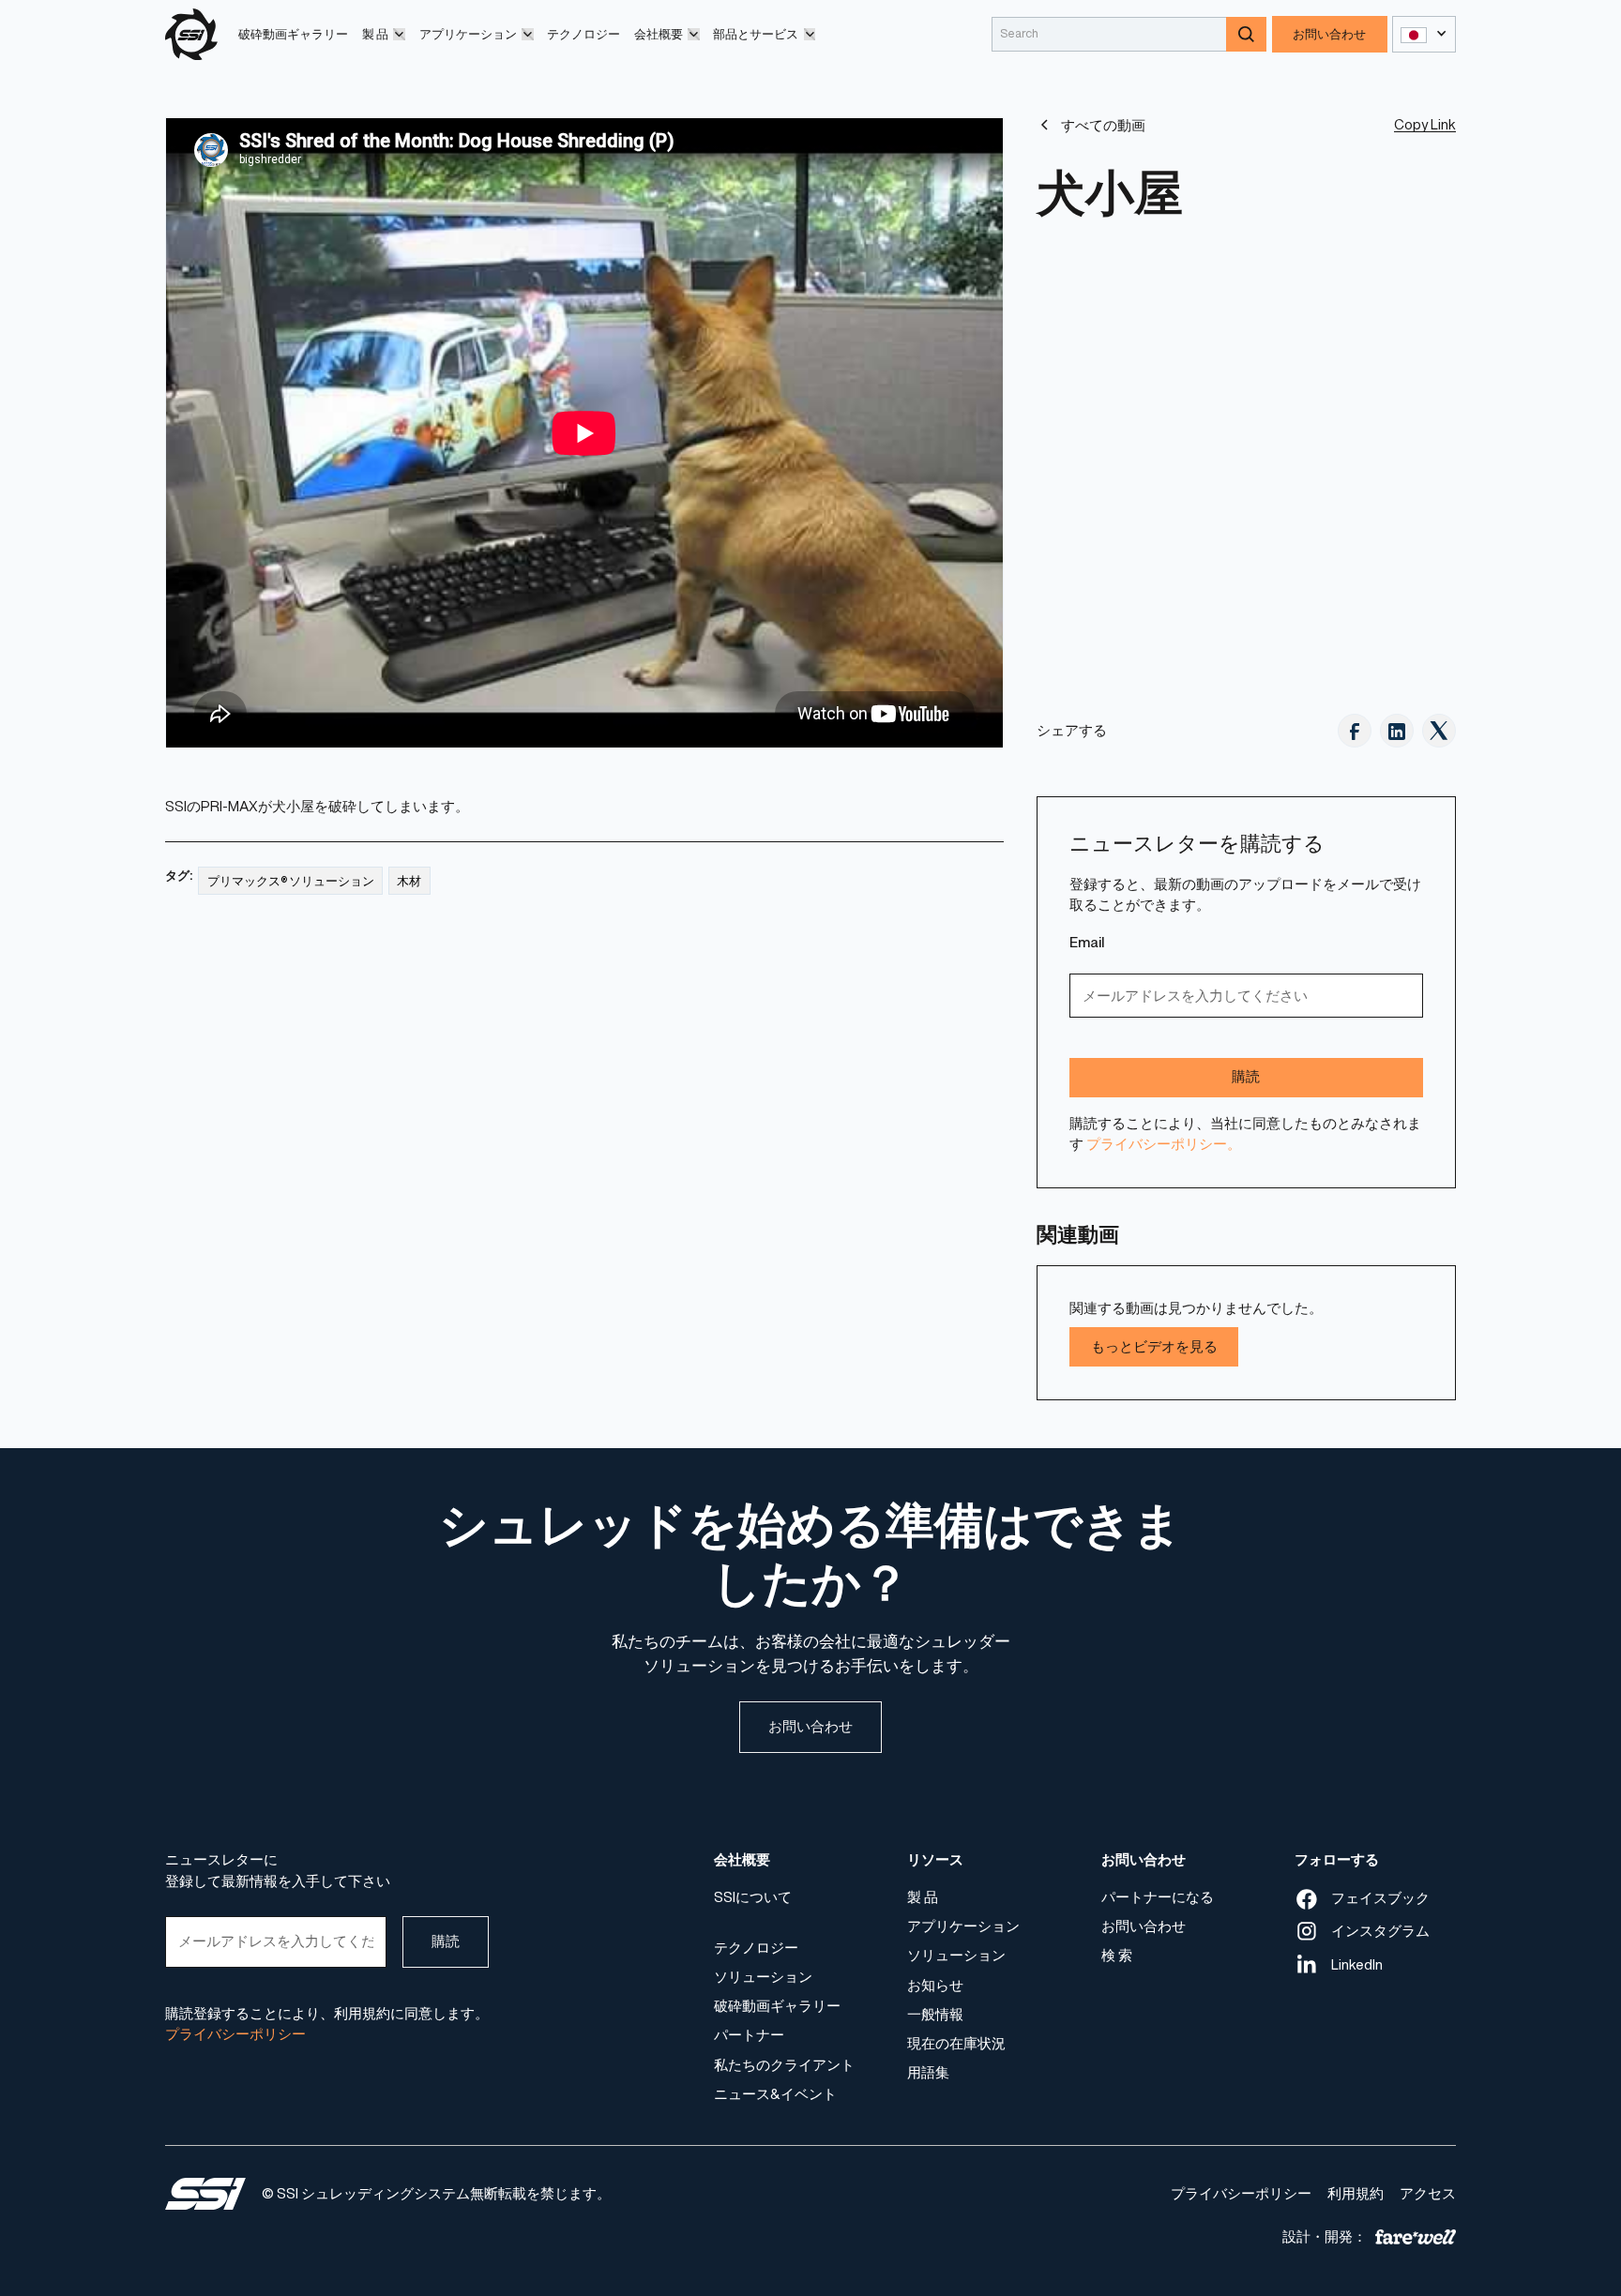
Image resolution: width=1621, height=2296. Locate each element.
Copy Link (1425, 124)
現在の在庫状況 (956, 2043)
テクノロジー (583, 34)
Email (1087, 942)
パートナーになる (1158, 1897)
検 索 (1117, 1955)
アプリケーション (963, 1926)
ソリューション (763, 1977)
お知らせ (935, 1984)
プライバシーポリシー (1241, 2193)
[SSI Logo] (205, 2194)
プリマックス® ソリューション (291, 881)
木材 (409, 881)
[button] (384, 35)
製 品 (923, 1897)
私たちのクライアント (784, 2064)
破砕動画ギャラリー (293, 34)
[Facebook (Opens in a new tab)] (1355, 731)
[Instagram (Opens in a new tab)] (1397, 731)
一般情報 (935, 2013)
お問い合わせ (1329, 34)
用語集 (928, 2072)
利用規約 (1356, 2193)
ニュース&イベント (775, 2093)
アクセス (1428, 2193)
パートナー (749, 2035)
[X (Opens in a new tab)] (1439, 731)
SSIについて (753, 1897)
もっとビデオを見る (1154, 1346)
